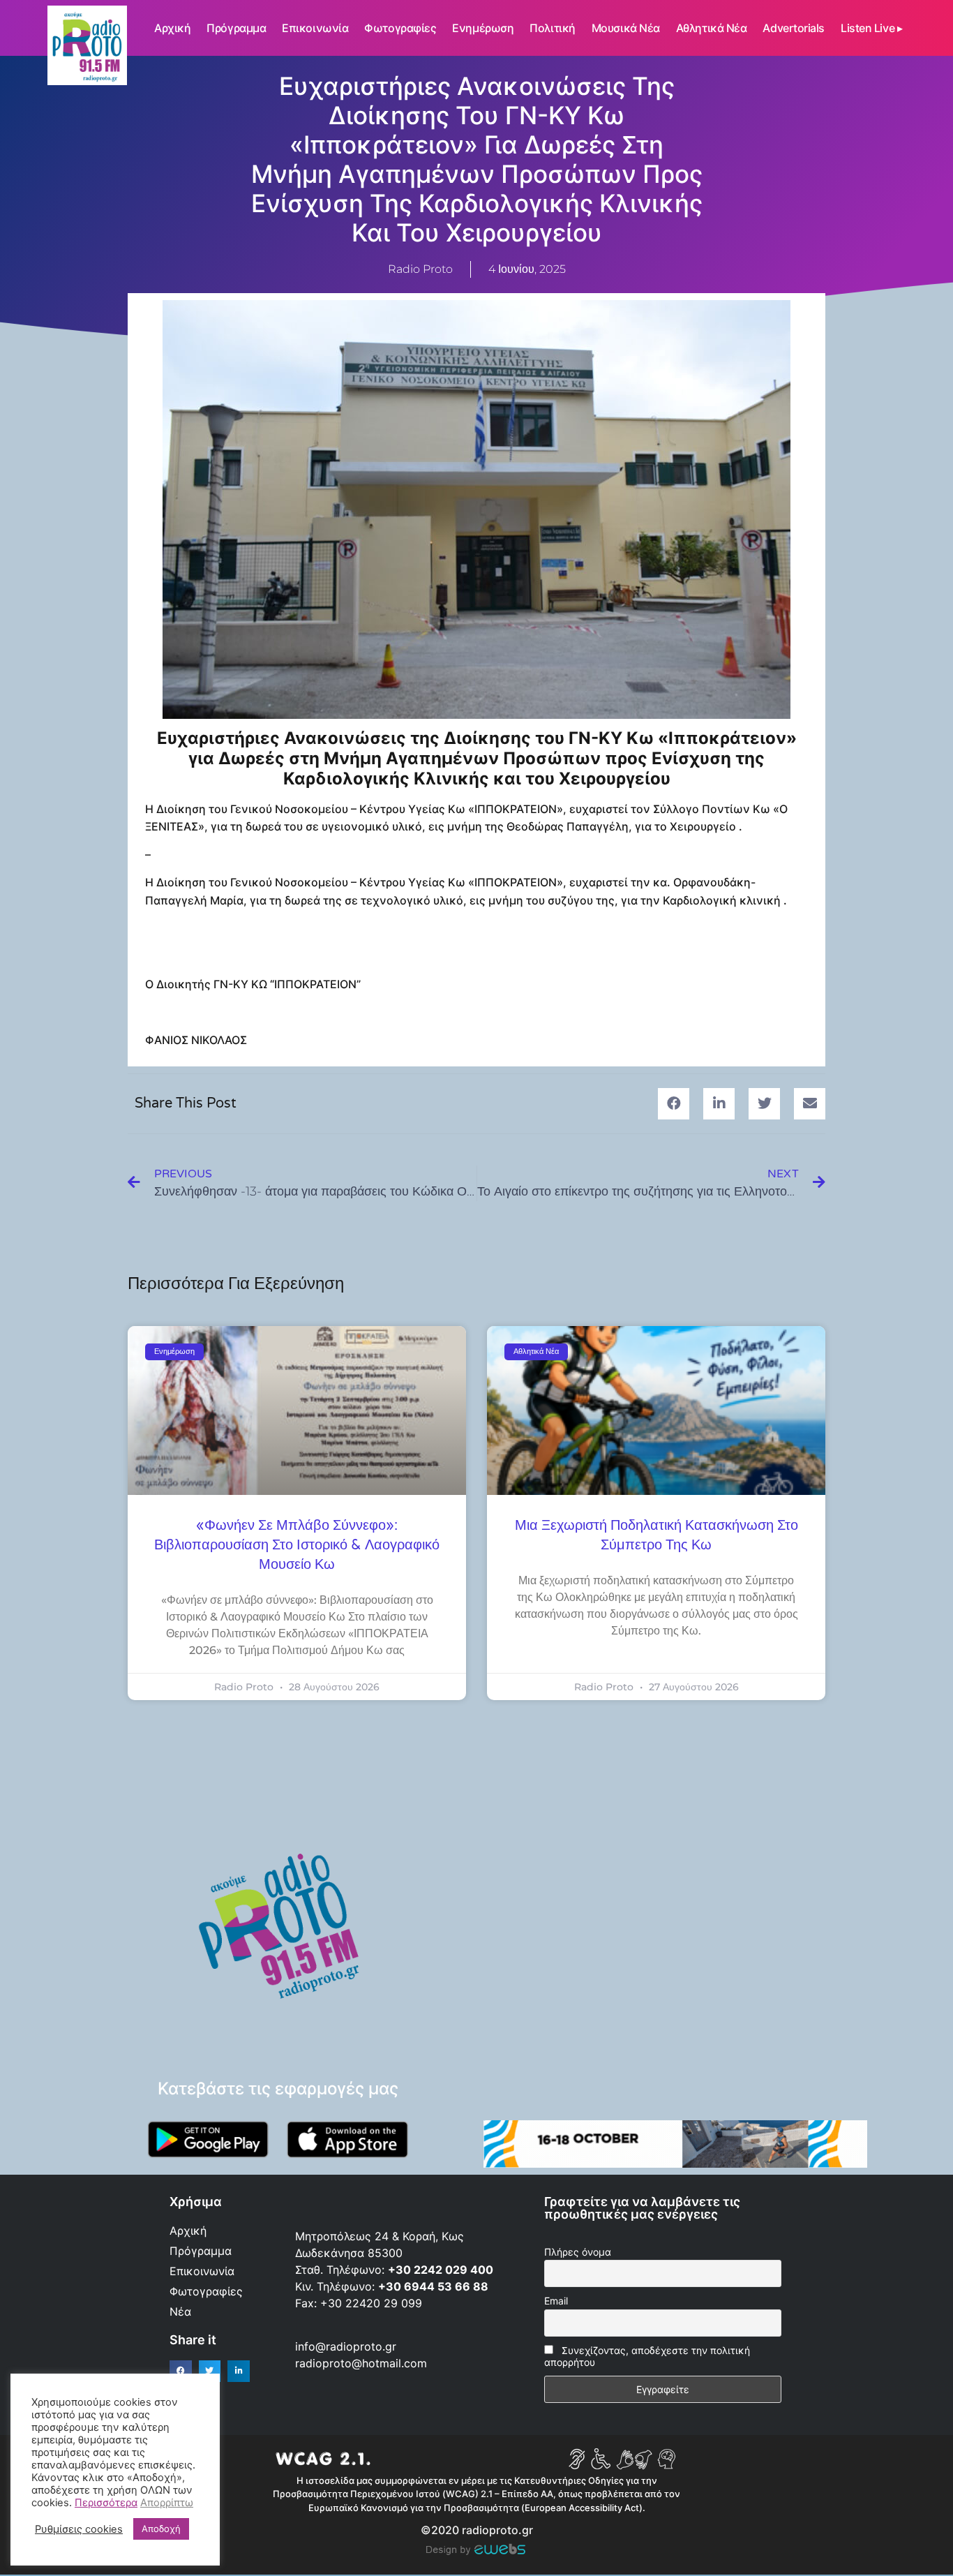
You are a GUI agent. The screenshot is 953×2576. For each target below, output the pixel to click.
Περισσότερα (106, 2503)
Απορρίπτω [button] (167, 2503)
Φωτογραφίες (400, 28)
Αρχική (172, 28)
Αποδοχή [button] (161, 2529)
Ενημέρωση (483, 28)
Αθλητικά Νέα (712, 28)
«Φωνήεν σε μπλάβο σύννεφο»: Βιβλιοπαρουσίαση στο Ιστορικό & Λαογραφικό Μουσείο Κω (297, 1545)
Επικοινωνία (315, 28)
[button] (674, 1104)
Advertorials (794, 28)
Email (556, 2301)
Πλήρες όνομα (578, 2252)
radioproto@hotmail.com (363, 2363)
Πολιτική (552, 28)
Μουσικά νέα (626, 28)
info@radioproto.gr (346, 2346)
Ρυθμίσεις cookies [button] (79, 2529)
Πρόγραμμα (236, 28)
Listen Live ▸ (871, 28)
